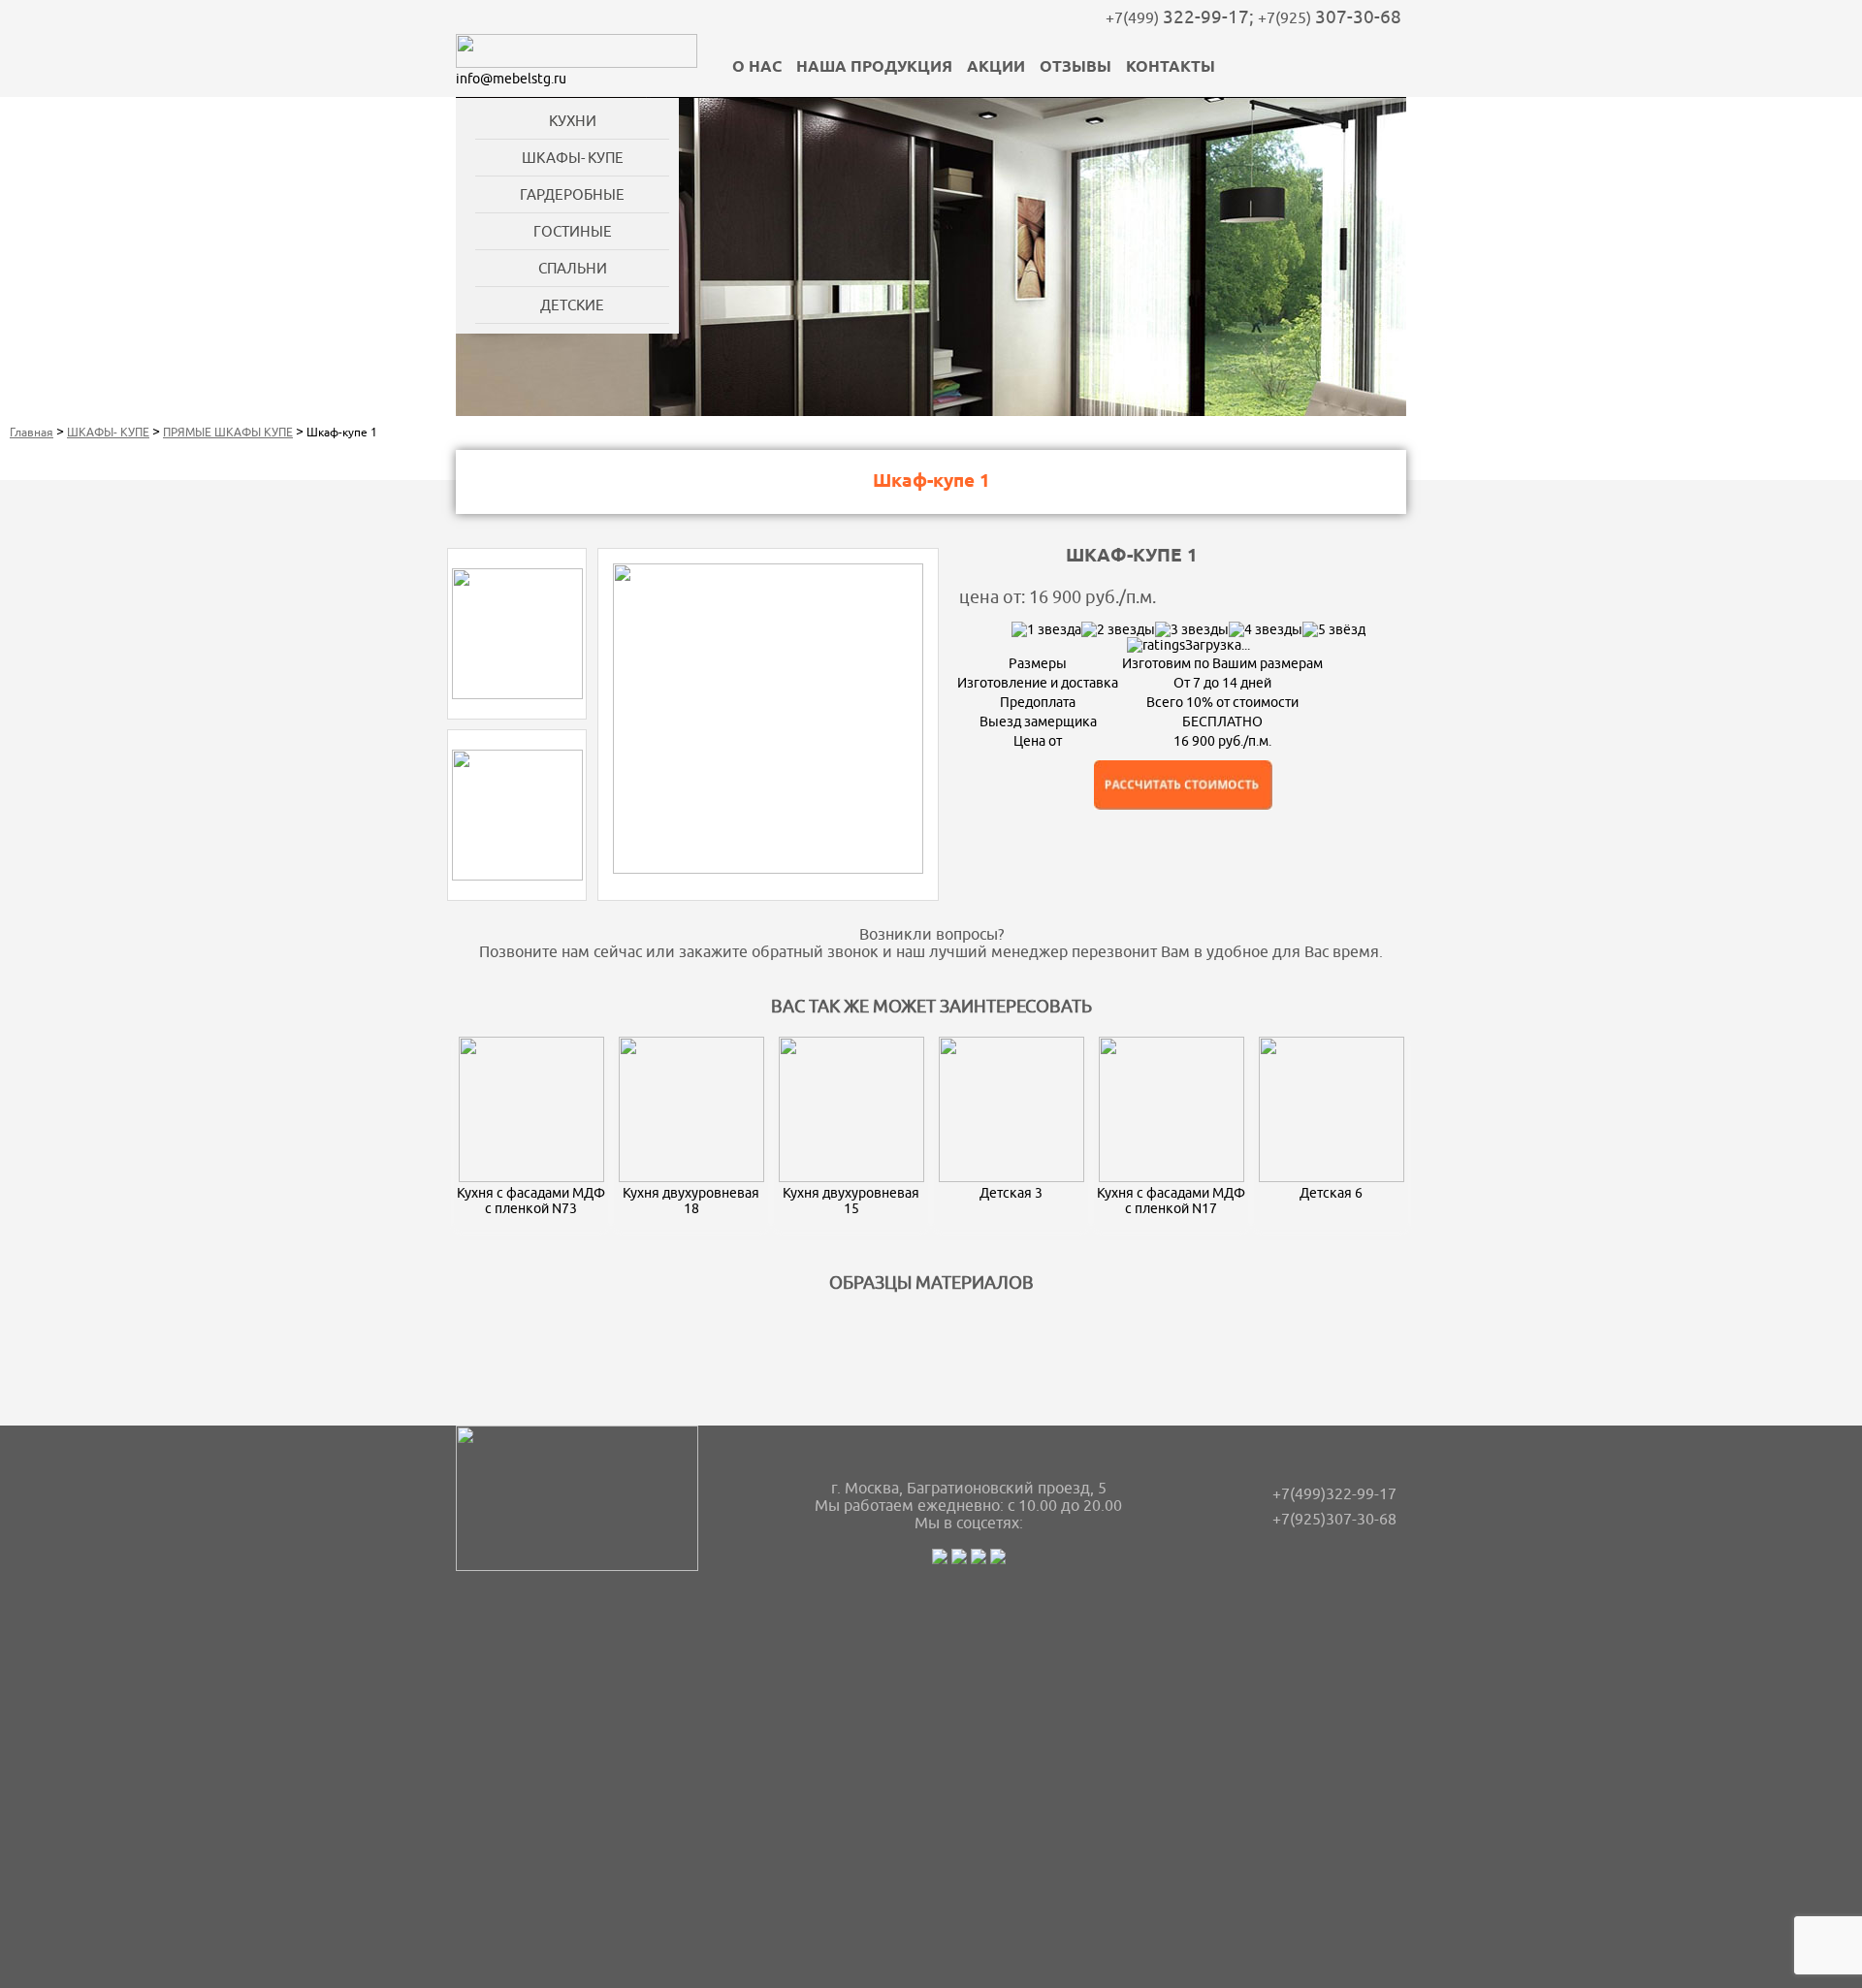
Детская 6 (1331, 1193)
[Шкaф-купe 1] (517, 694)
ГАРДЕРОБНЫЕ (572, 194)
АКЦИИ (996, 67)
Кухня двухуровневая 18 (691, 1201)
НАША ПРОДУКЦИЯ (874, 67)
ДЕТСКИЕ (572, 305)
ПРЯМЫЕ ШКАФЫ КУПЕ (228, 432)
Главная (32, 432)
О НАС (757, 67)
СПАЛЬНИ (573, 268)
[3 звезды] (1192, 629)
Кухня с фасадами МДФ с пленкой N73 (531, 1201)
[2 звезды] (1118, 629)
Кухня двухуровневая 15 (851, 1201)
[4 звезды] (1266, 629)
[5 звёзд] (1334, 629)
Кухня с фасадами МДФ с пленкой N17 (1171, 1201)
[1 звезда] (1046, 629)
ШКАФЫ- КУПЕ (573, 158)
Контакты (1171, 67)
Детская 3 (1011, 1193)
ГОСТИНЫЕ (573, 231)
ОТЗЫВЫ (1075, 67)
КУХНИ (573, 121)
